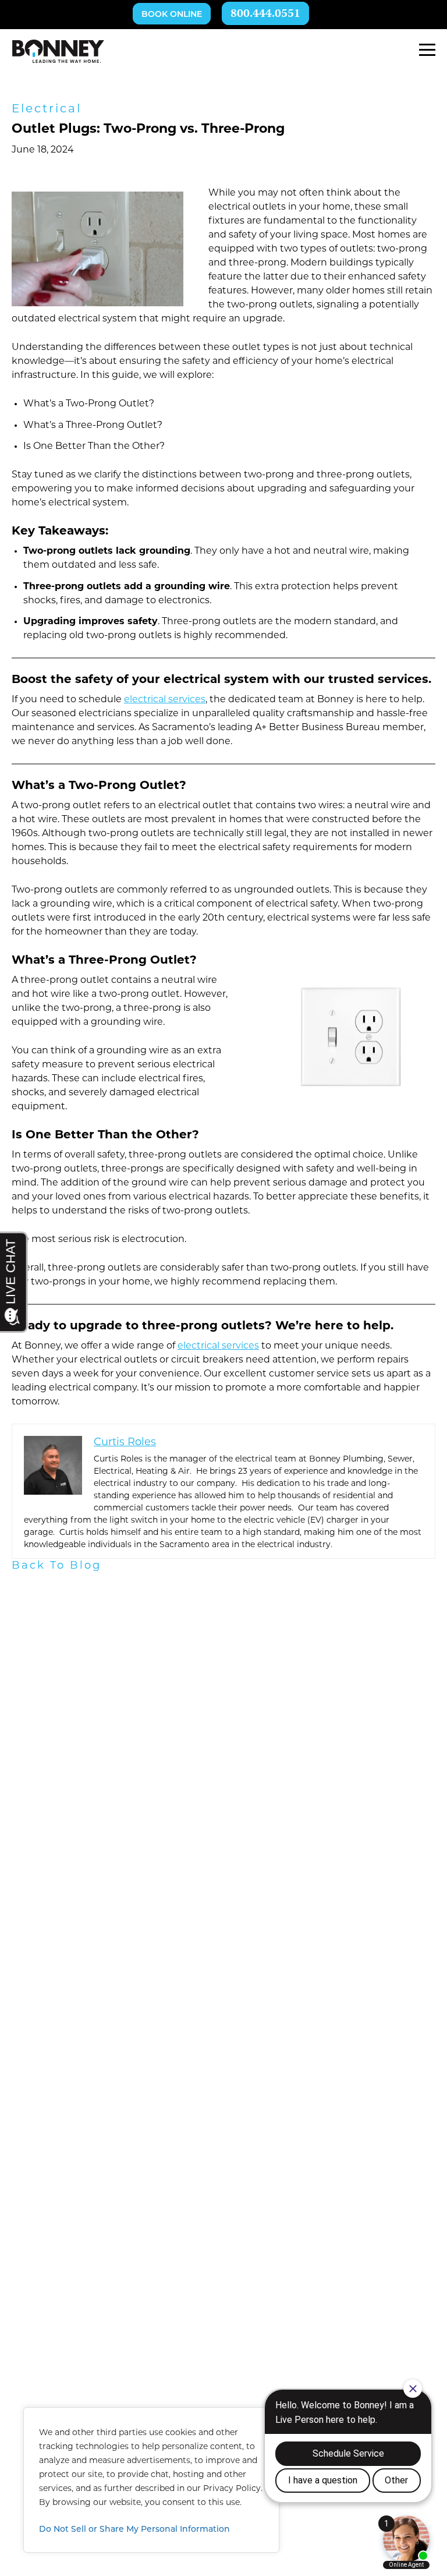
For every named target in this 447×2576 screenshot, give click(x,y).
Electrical (47, 109)
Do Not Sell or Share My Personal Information (134, 2530)
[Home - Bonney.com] (58, 51)
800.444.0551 (265, 14)
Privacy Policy (232, 2489)
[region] (151, 2480)
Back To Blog (56, 1566)
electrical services (165, 700)
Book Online (172, 15)
